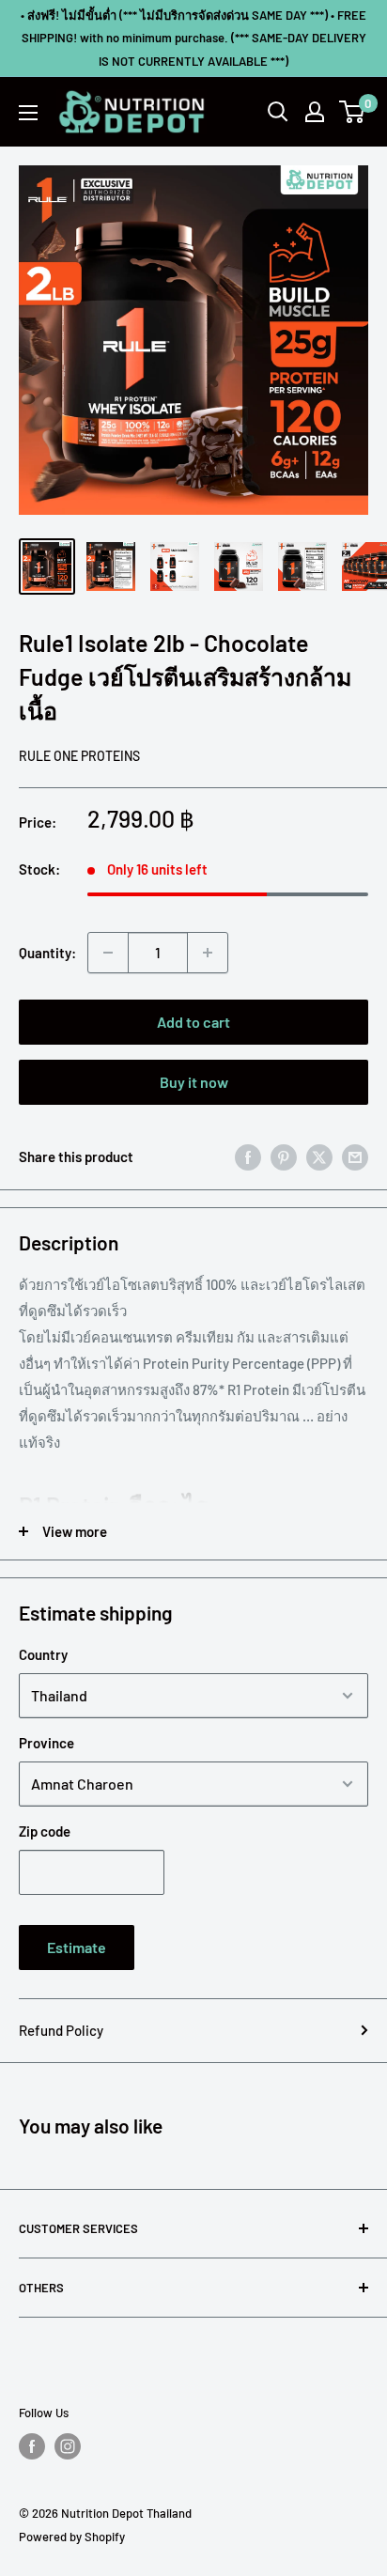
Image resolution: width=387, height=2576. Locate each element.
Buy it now (194, 1082)
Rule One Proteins (79, 756)
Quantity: (47, 953)
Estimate (77, 1947)
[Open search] (278, 112)
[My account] (315, 112)
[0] (353, 112)
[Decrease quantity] (108, 953)
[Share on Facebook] (248, 1156)
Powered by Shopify (72, 2537)
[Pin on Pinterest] (284, 1156)
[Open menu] (28, 113)
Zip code (45, 1831)
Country (43, 1654)
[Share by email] (355, 1156)
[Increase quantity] (208, 953)
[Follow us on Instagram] (68, 2446)
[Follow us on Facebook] (32, 2446)
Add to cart (193, 1022)
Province (46, 1743)
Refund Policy (61, 2030)
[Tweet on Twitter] (319, 1156)
